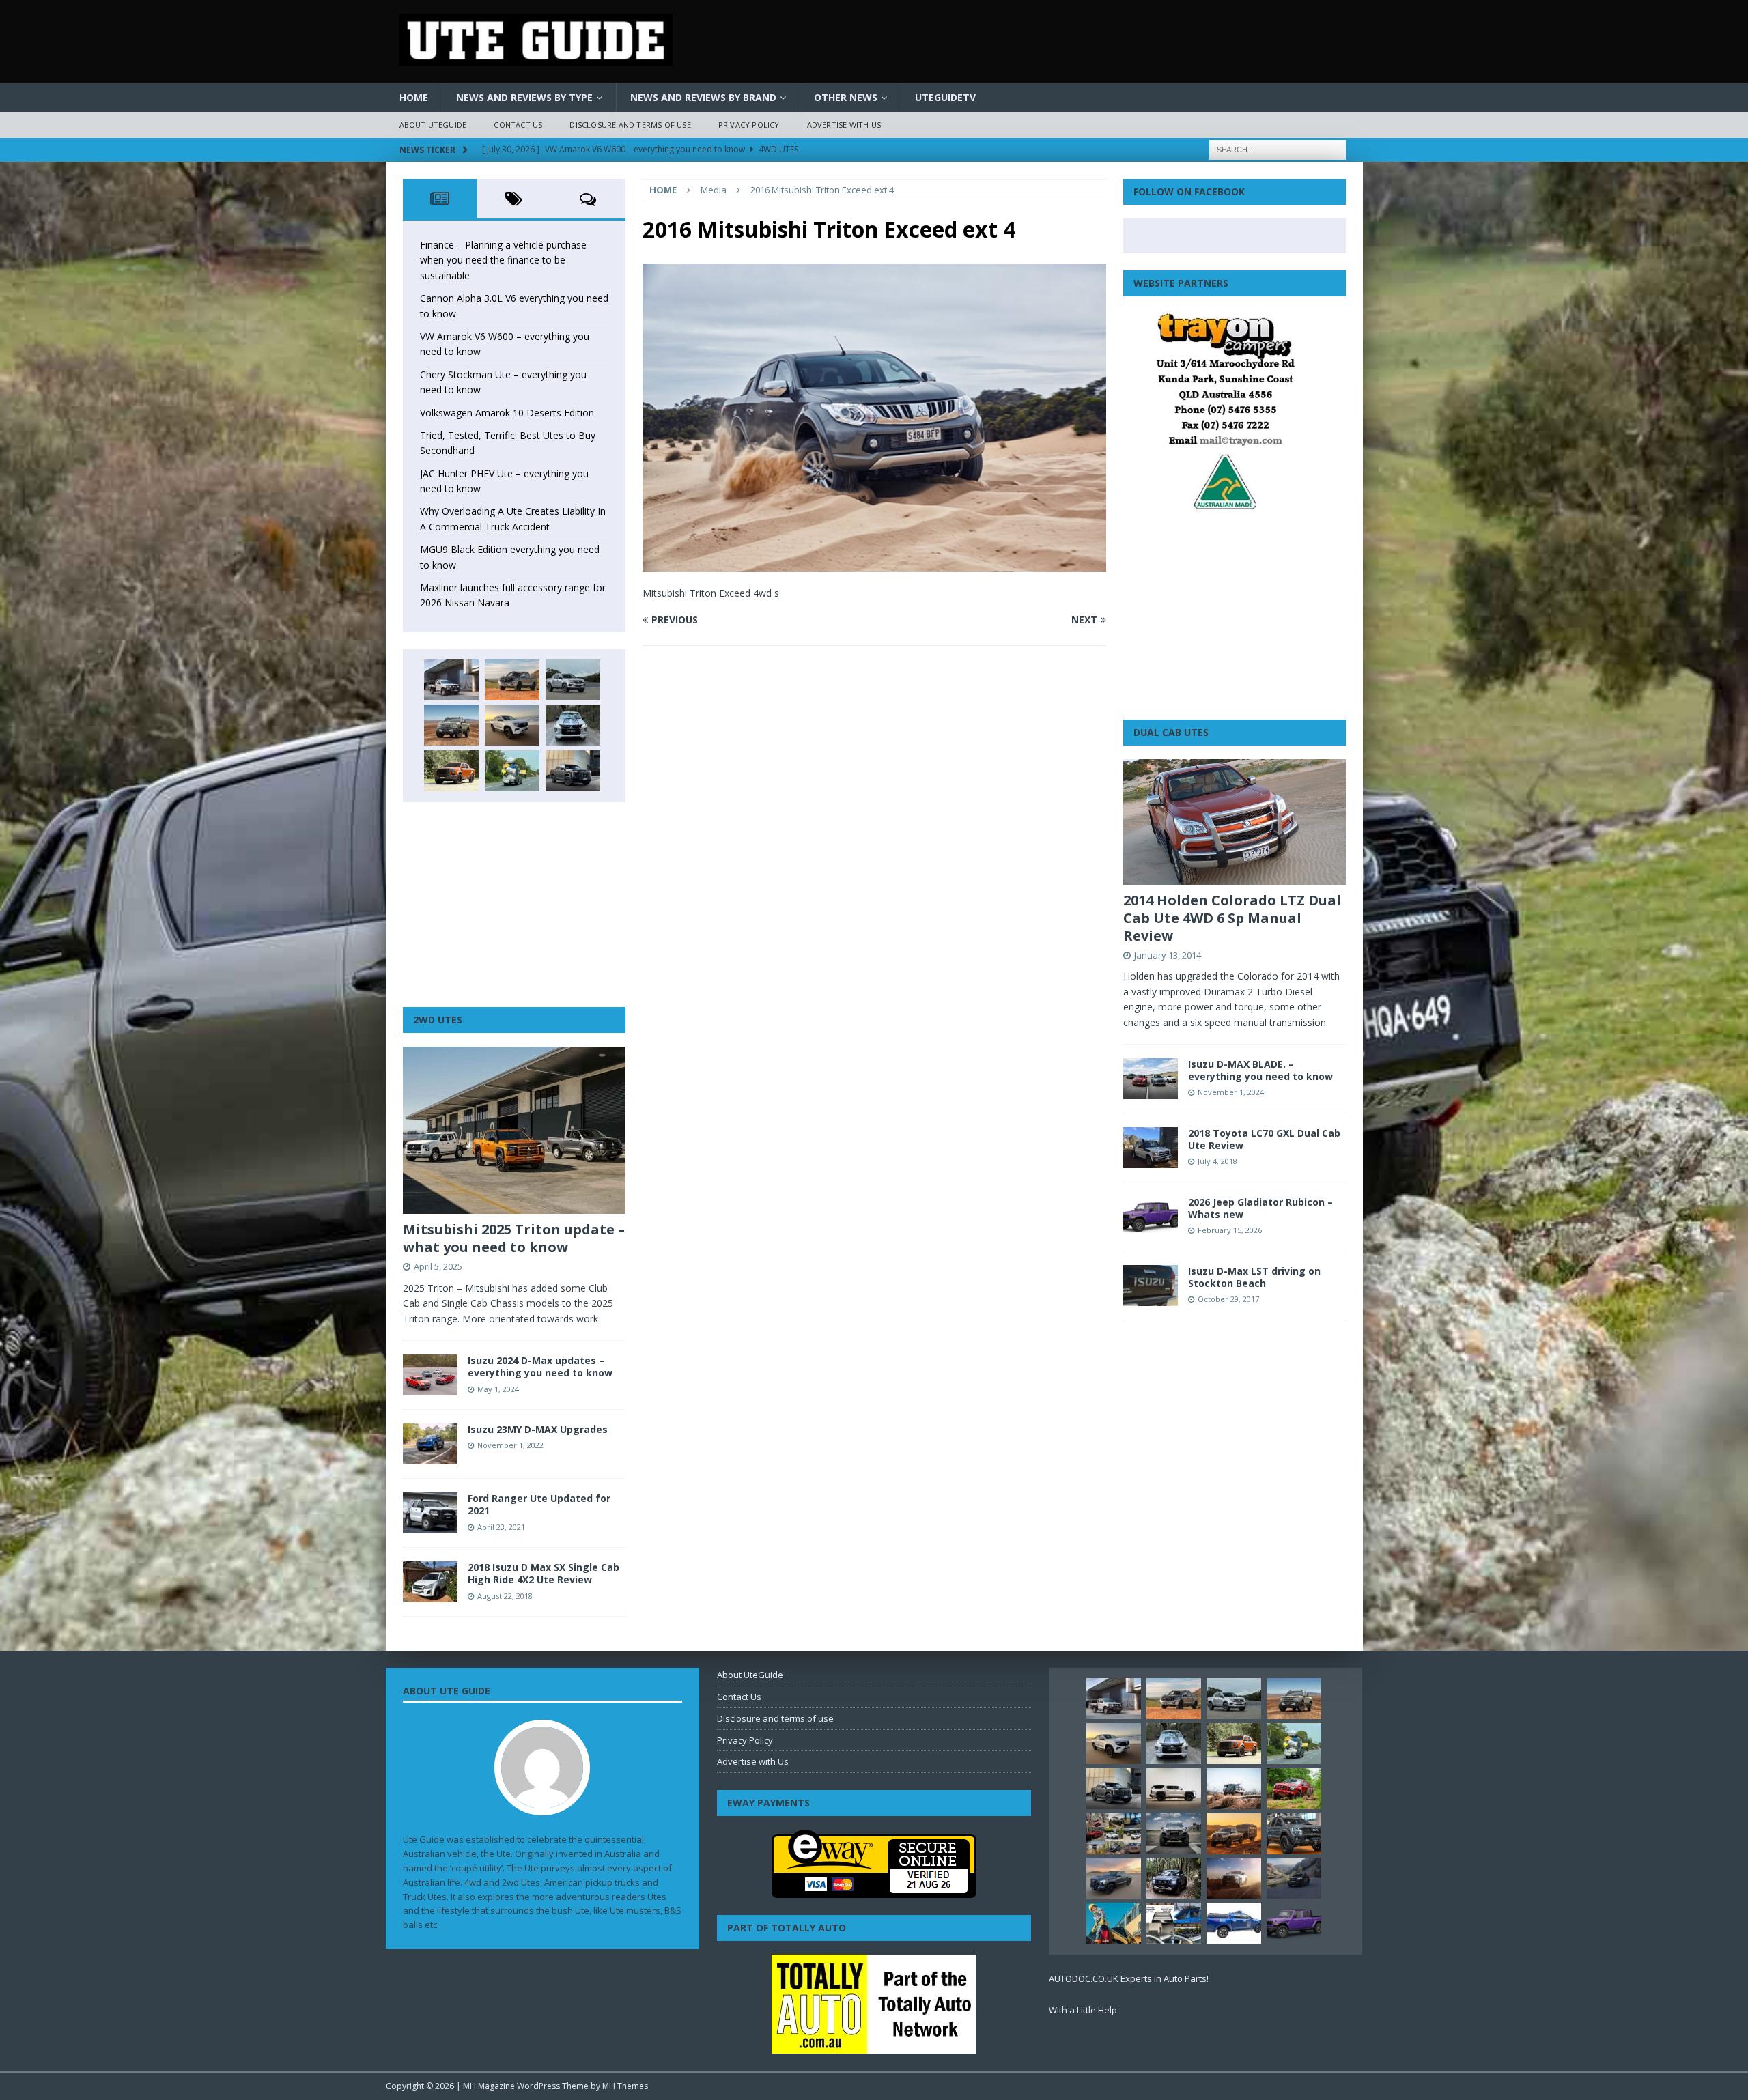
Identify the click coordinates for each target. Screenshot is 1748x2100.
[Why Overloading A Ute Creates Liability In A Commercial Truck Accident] (512, 771)
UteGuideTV (945, 97)
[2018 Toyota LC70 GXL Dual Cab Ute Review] (1151, 1148)
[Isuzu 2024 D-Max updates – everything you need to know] (430, 1375)
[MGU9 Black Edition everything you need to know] (573, 771)
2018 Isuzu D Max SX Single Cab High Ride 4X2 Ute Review (544, 1573)
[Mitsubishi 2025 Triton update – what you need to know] (514, 1130)
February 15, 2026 (1230, 1230)
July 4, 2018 (1217, 1161)
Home (414, 97)
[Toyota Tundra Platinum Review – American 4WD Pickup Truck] (1114, 1878)
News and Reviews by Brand (703, 97)
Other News (846, 97)
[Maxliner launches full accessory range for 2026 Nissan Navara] (1174, 1789)
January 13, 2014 (1168, 955)
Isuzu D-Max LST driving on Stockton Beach (1254, 1277)
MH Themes (625, 2086)
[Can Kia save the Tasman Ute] (1294, 1834)
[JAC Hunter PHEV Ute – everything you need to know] (451, 771)
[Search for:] (1278, 148)
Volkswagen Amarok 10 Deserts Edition (507, 413)
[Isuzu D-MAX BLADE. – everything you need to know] (1151, 1079)
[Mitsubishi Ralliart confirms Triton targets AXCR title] (1294, 1789)
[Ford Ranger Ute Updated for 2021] (430, 1513)
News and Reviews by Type (524, 97)
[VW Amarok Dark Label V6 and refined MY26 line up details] (1294, 1878)
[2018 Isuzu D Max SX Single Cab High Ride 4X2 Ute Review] (430, 1582)
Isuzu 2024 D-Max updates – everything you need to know (540, 1366)
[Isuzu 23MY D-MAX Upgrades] (430, 1444)
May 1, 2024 (498, 1389)
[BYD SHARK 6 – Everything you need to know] (1174, 1878)
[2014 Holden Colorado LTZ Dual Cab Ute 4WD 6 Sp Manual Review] (1235, 822)
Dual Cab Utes (1171, 732)
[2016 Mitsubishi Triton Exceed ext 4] (874, 564)
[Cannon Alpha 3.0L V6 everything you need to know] (512, 680)
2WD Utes (438, 1020)
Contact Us (518, 125)
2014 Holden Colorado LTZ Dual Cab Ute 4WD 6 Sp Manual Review (1232, 918)
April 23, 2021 (501, 1527)
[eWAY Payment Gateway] (874, 1891)
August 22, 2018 (505, 1596)
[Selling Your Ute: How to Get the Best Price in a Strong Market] (1114, 1834)
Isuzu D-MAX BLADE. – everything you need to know (1260, 1070)
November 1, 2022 (510, 1445)
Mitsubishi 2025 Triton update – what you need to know (514, 1238)
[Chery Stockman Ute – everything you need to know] (451, 725)
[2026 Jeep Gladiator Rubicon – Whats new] (1151, 1217)
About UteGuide (433, 125)
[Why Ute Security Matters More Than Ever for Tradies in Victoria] (1114, 1923)
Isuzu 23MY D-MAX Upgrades (538, 1429)
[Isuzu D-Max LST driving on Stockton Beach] (1151, 1286)
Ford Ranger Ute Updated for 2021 (539, 1504)
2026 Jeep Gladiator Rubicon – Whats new (1260, 1208)
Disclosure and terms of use (630, 125)
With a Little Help (1083, 2010)
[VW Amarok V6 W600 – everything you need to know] (573, 680)
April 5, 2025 (438, 1266)
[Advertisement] (514, 905)
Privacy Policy (749, 125)
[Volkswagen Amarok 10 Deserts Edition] (512, 725)
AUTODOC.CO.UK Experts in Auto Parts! (1129, 1978)
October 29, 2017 (1228, 1299)
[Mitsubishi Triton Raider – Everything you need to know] (1234, 1878)
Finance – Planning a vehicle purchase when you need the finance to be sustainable (503, 260)
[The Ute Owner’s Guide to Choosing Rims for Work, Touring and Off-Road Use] (1234, 1789)
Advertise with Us (844, 125)
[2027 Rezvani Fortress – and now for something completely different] (1174, 1834)
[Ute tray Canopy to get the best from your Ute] (1234, 1923)
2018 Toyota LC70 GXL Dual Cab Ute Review (1264, 1139)
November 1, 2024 (1231, 1092)
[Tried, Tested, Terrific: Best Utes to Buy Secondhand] (573, 725)
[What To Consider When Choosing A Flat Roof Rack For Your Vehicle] (1174, 1923)
